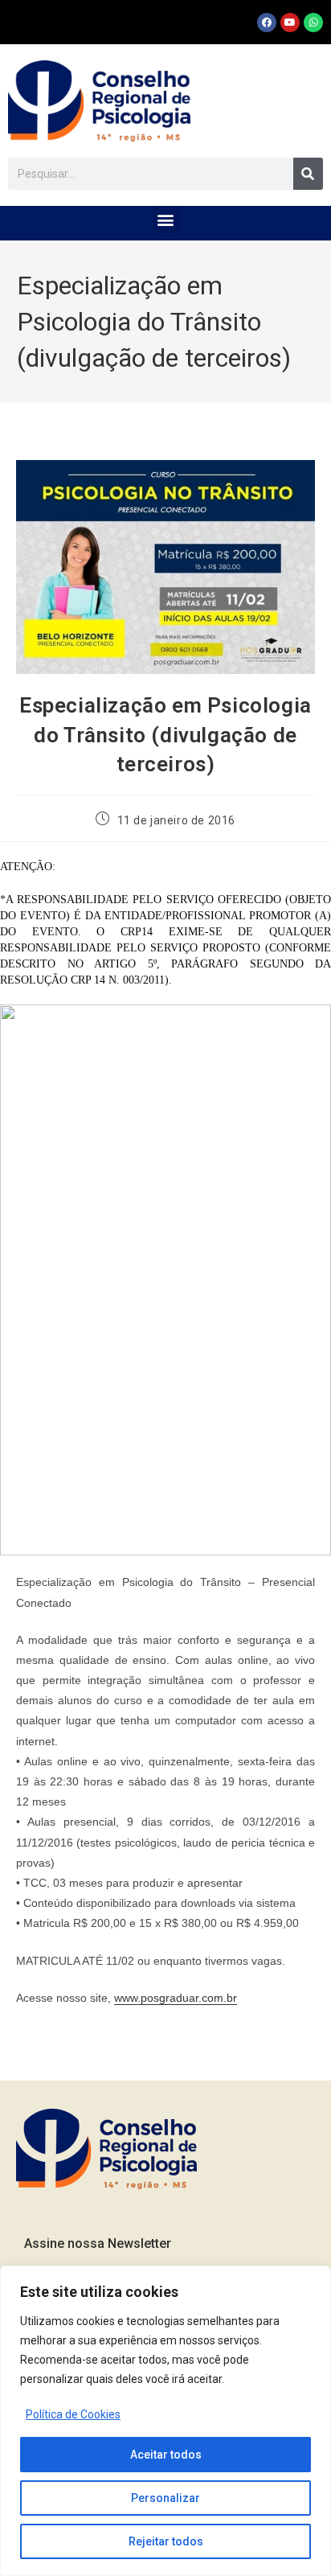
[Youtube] (290, 23)
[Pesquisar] (308, 174)
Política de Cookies (73, 2414)
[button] (166, 219)
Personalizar (165, 2498)
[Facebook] (267, 23)
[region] (165, 2421)
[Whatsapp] (313, 23)
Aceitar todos (166, 2455)
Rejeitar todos (166, 2541)
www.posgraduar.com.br (176, 1998)
